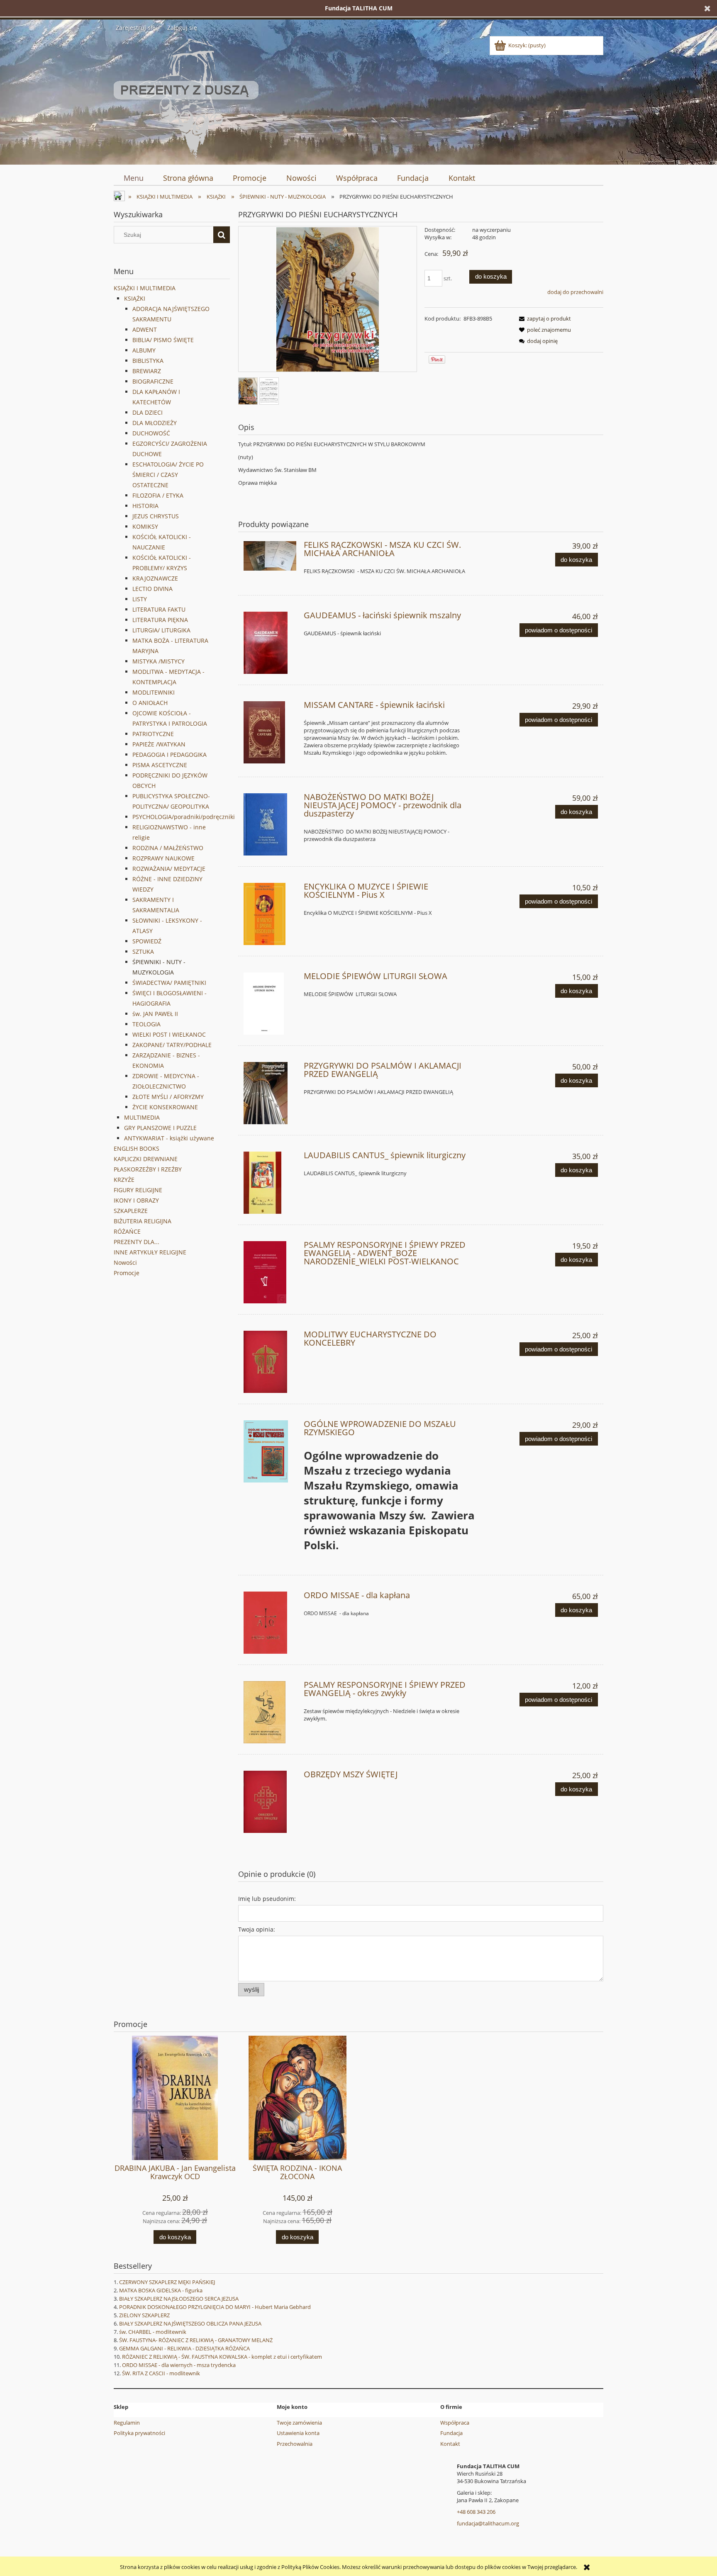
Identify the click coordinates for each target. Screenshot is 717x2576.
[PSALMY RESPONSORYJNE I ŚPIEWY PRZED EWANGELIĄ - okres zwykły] (270, 1712)
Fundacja (451, 2433)
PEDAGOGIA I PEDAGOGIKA (169, 755)
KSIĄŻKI (135, 298)
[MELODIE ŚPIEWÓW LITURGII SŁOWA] (270, 1004)
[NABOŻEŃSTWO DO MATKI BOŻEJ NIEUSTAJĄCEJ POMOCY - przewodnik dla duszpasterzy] (270, 824)
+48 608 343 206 (476, 2512)
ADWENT (145, 329)
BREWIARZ (147, 371)
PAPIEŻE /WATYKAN (159, 744)
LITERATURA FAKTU (159, 609)
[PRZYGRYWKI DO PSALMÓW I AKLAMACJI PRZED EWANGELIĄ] (270, 1093)
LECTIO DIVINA (152, 589)
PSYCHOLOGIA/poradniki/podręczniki (184, 817)
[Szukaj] (222, 235)
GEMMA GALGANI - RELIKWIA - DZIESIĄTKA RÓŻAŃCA (184, 2348)
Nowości (125, 1262)
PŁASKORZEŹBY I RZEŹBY (148, 1169)
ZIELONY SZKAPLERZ (144, 2315)
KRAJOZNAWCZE (155, 578)
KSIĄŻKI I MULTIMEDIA (145, 288)
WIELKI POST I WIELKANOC (169, 1034)
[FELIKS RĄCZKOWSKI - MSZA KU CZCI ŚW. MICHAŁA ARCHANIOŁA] (270, 556)
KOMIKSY (145, 526)
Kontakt (450, 2444)
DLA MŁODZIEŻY (155, 423)
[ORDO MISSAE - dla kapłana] (270, 1623)
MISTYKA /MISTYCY (159, 661)
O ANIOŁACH (150, 703)
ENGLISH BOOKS (137, 1148)
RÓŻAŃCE (127, 1231)
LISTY (140, 599)
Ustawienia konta (298, 2433)
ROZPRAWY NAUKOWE (163, 858)
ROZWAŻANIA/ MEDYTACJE (169, 869)
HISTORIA (145, 506)
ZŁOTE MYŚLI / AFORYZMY (168, 1097)
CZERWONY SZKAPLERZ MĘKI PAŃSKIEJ (167, 2282)
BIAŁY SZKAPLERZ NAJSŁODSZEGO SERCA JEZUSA (179, 2299)
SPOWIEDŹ (147, 941)
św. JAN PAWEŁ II (155, 1014)
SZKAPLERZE (131, 1211)
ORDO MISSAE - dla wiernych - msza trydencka (179, 2365)
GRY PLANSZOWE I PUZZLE (160, 1128)
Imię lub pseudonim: (267, 1899)
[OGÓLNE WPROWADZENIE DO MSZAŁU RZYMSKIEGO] (270, 1451)
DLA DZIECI (148, 412)
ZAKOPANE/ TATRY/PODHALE (172, 1045)
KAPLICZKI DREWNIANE (146, 1159)
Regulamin (127, 2423)
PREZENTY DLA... (137, 1242)
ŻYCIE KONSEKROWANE (165, 1107)
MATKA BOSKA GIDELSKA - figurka (161, 2290)
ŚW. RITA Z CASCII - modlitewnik (161, 2373)
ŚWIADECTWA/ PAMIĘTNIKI (169, 983)
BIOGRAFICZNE (153, 381)
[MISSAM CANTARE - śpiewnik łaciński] (270, 732)
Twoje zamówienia (299, 2423)
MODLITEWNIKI (154, 692)
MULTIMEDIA (142, 1117)
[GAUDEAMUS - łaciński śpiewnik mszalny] (270, 643)
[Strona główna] (186, 97)
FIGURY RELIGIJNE (138, 1190)
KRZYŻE (124, 1180)
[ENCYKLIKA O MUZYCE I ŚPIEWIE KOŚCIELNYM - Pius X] (270, 914)
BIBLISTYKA (148, 361)
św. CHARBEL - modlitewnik (153, 2332)
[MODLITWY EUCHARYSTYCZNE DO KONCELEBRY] (270, 1362)
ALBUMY (144, 350)
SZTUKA (143, 951)
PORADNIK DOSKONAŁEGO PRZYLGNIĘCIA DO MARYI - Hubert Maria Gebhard (215, 2307)
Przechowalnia (295, 2444)
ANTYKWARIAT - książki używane (169, 1138)
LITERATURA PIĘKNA (160, 620)
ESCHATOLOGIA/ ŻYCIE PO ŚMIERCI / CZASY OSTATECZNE (168, 475)
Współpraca (455, 2423)
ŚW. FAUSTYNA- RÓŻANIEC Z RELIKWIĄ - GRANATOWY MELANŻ (196, 2340)
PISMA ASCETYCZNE (160, 765)
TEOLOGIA (146, 1024)
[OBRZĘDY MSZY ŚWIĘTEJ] (270, 1802)
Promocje (127, 1273)
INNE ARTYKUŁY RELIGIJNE (150, 1252)
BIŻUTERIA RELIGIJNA (143, 1221)
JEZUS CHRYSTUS (156, 516)
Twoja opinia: (257, 1929)
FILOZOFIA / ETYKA (158, 495)
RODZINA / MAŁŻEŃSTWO (168, 848)
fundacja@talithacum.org (488, 2523)
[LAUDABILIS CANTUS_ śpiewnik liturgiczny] (270, 1183)
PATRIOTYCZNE (153, 734)
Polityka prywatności (139, 2433)
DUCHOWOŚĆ (151, 433)
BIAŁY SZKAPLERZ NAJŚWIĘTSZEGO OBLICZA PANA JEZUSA (190, 2323)
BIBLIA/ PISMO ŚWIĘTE (163, 340)
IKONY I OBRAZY (136, 1200)
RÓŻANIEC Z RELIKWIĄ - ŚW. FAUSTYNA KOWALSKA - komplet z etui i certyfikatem (222, 2357)
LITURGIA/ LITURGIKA (161, 630)
